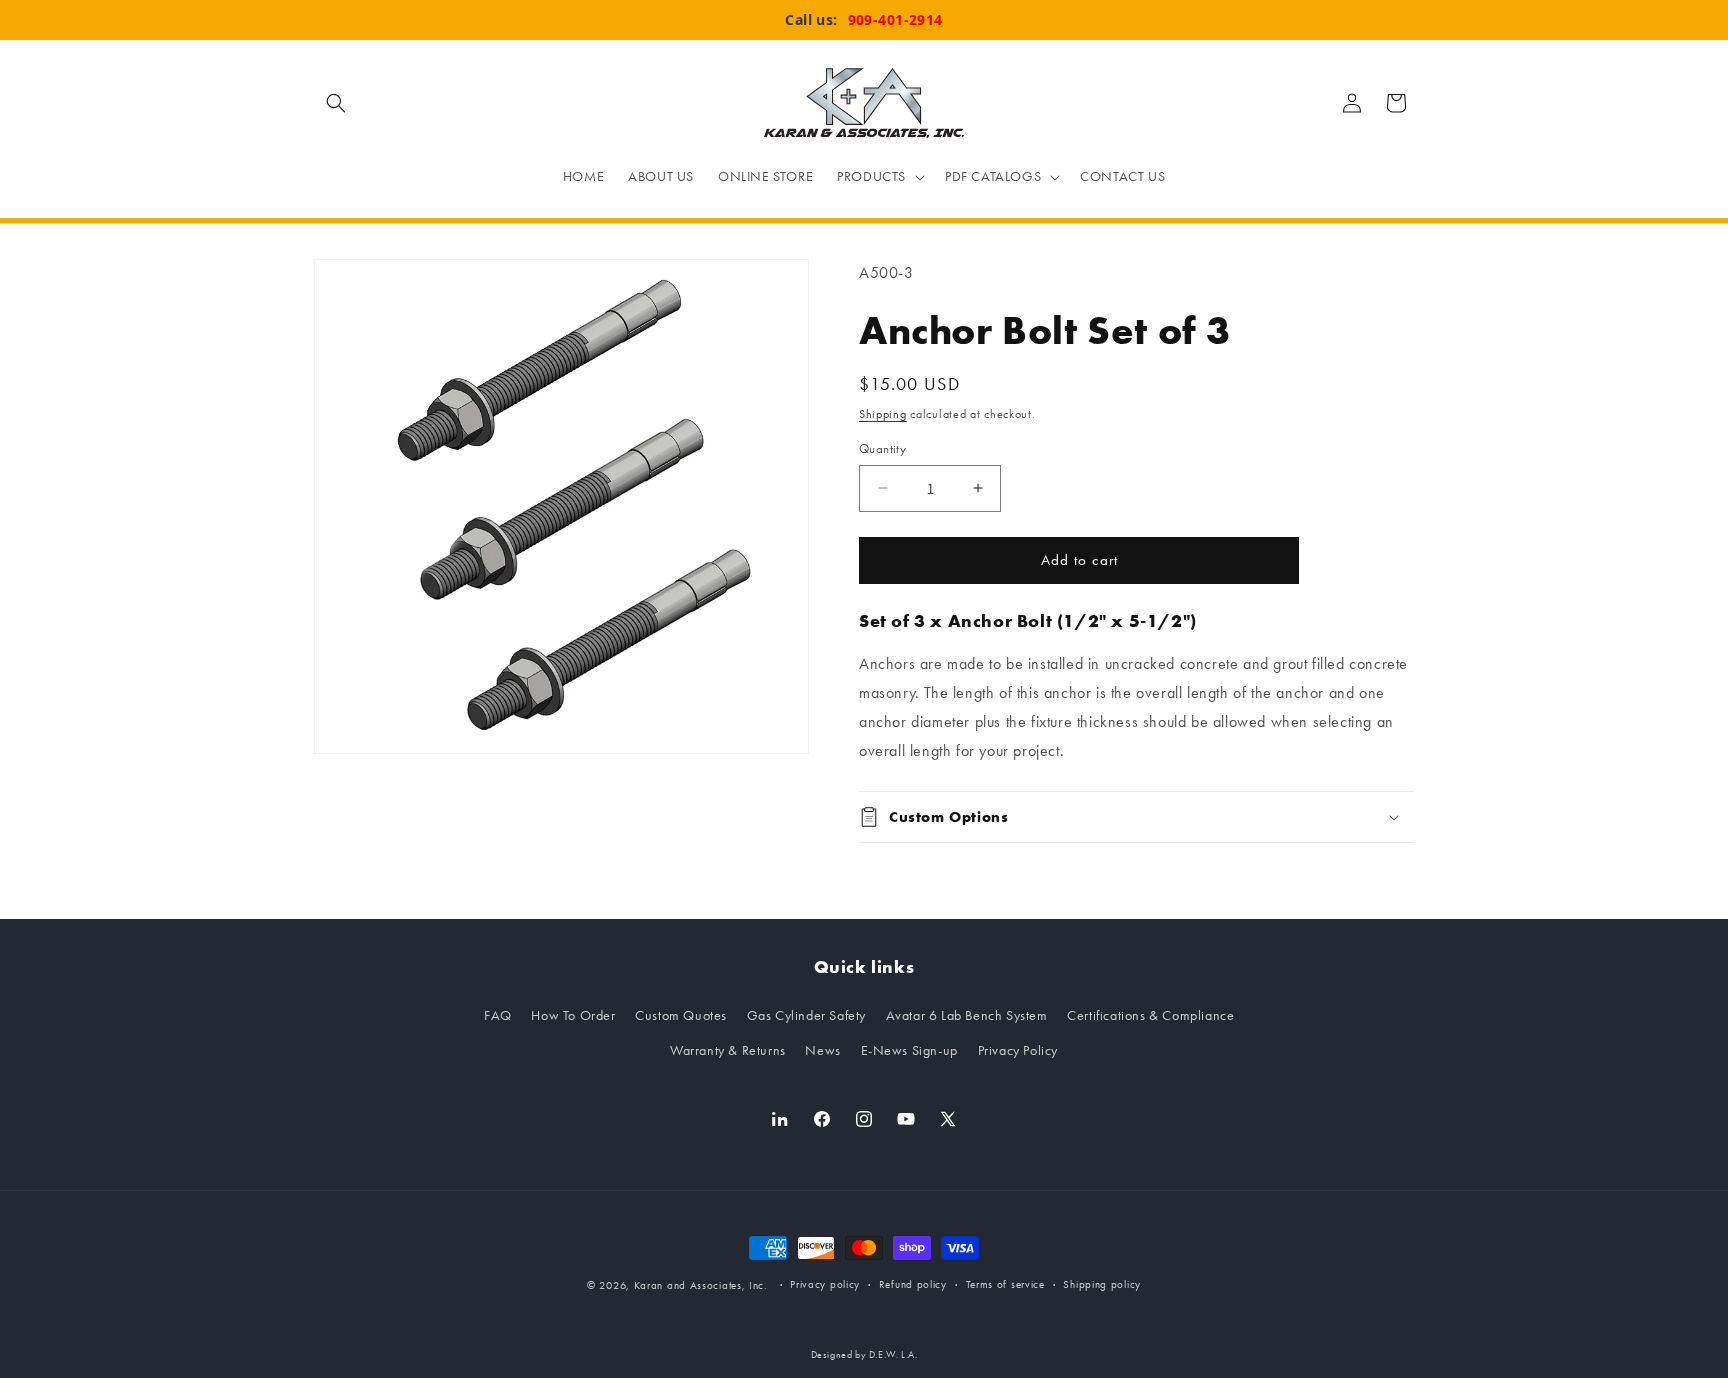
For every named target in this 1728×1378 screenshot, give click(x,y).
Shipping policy (1102, 1284)
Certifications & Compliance (1150, 1015)
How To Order (573, 1015)
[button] (336, 103)
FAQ (498, 1015)
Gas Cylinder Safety (806, 1015)
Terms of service (1005, 1284)
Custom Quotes (681, 1015)
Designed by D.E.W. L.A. (864, 1355)
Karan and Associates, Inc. (701, 1285)
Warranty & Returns (728, 1050)
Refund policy (913, 1284)
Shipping (883, 414)
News (822, 1050)
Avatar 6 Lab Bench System (967, 1015)
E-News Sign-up (909, 1050)
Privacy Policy (1018, 1050)
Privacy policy (825, 1284)
